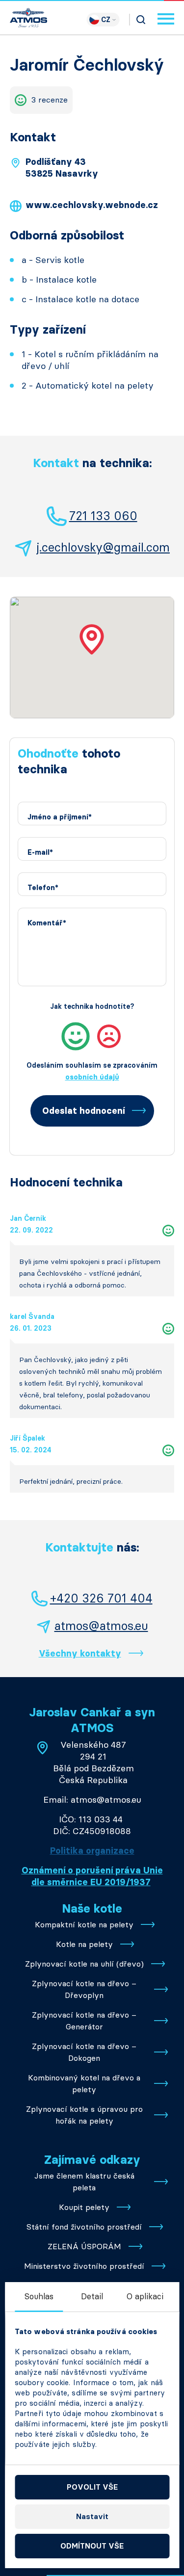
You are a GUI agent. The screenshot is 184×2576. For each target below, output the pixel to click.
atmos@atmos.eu (101, 1626)
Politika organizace (92, 1851)
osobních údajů (92, 1077)
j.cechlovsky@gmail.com (103, 547)
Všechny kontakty (80, 1654)
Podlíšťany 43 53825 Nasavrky (62, 168)
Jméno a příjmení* (60, 817)
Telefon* (43, 888)
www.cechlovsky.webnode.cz (92, 205)
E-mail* (40, 853)
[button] (92, 639)
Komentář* (47, 923)
